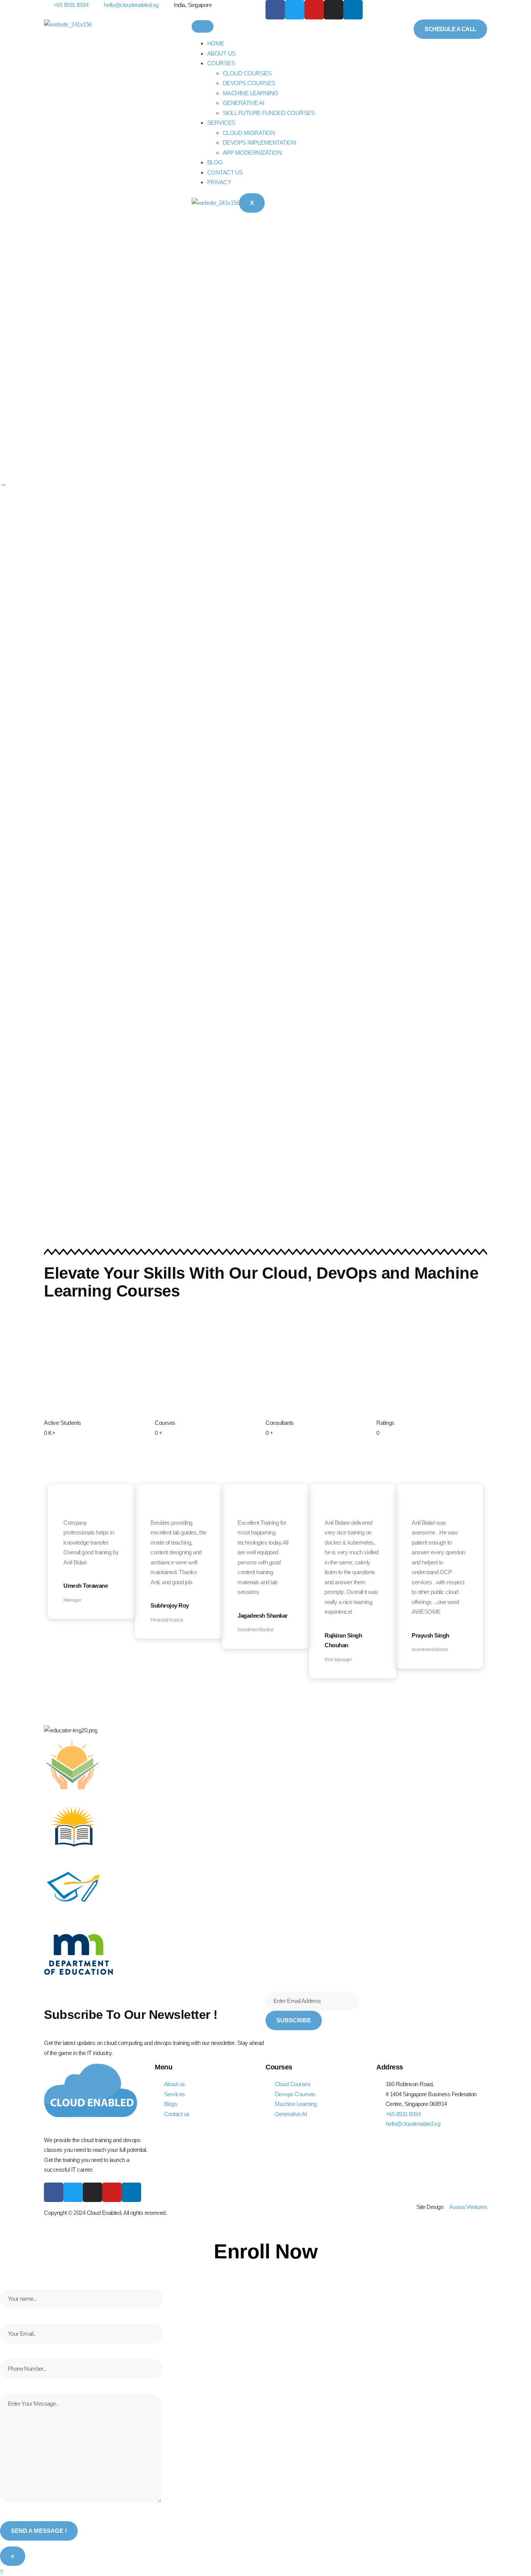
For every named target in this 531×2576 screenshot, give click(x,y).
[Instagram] (334, 10)
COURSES (221, 63)
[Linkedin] (353, 10)
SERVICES (221, 123)
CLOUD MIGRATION (249, 133)
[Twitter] (295, 10)
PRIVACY (219, 182)
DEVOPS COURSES (249, 83)
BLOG (215, 162)
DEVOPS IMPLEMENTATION (259, 142)
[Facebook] (275, 10)
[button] (2, 2571)
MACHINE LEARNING (251, 93)
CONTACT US (225, 172)
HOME (216, 43)
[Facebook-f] (54, 2192)
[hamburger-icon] (203, 26)
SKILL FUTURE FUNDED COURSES (269, 113)
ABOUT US (221, 53)
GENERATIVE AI (244, 103)
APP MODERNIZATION (252, 153)
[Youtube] (314, 10)
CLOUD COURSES (247, 73)
